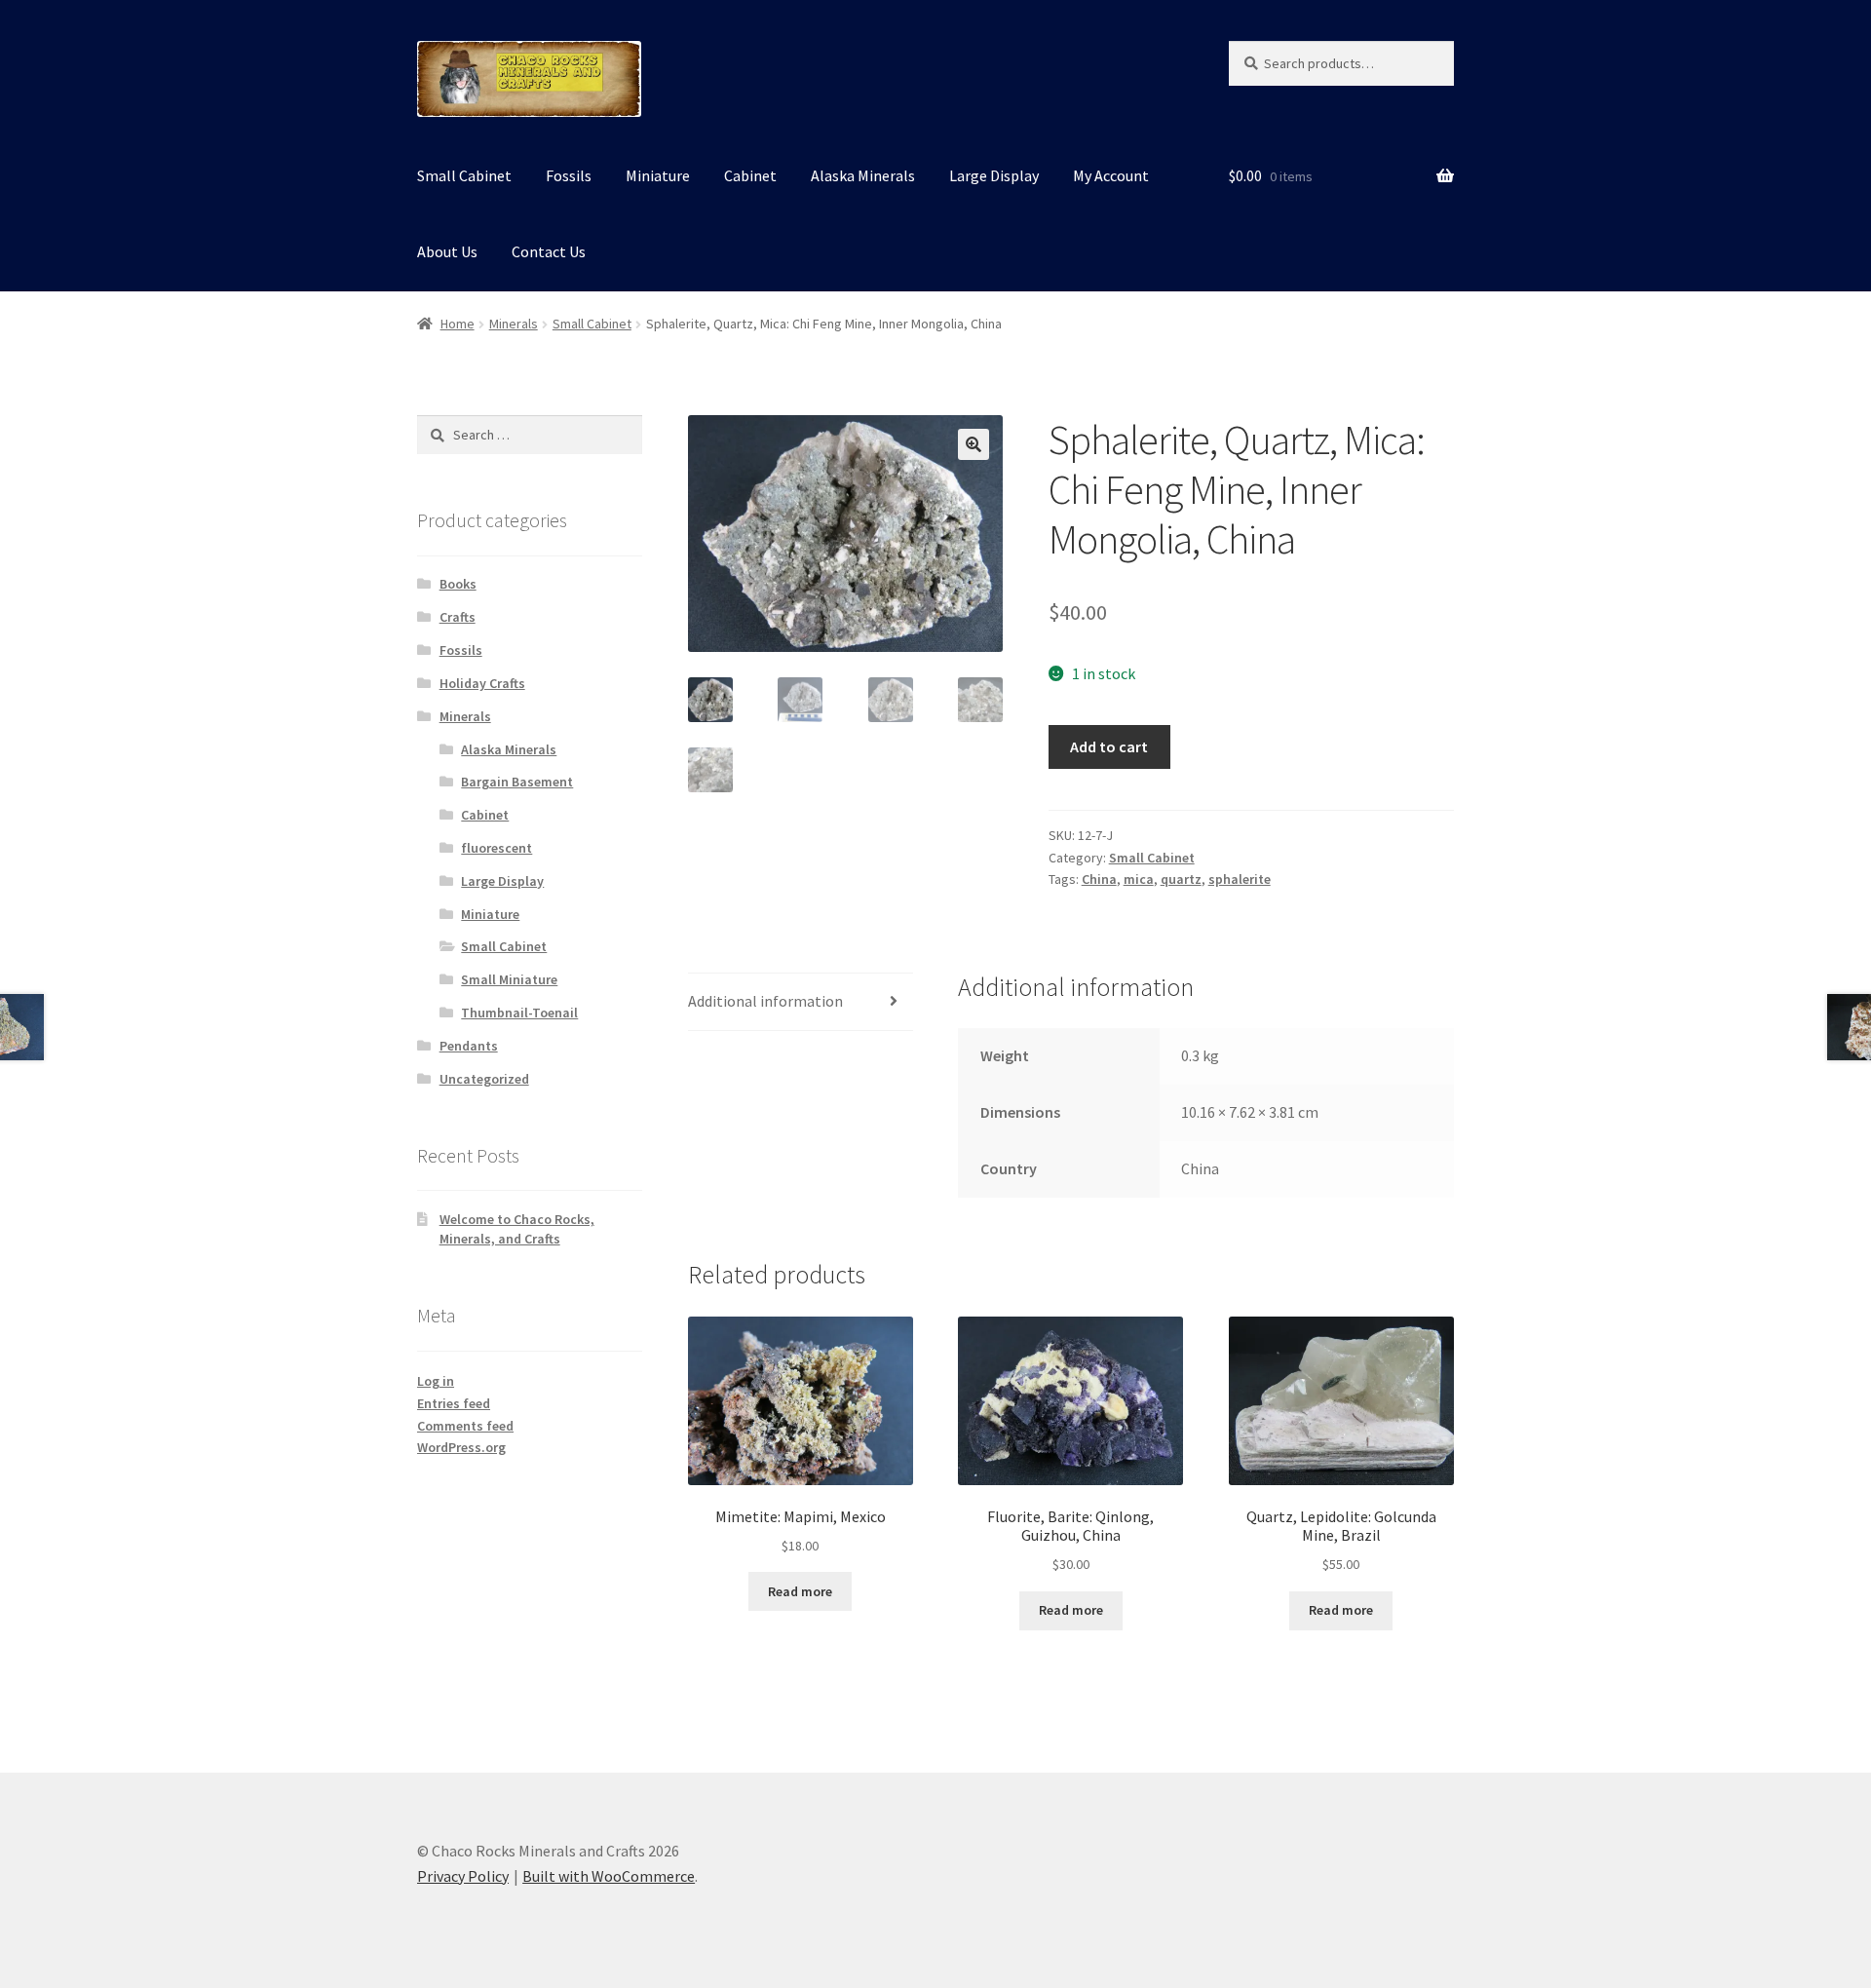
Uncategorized (484, 1079)
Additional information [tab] (765, 1001)
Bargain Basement (517, 782)
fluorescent (496, 848)
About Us (447, 251)
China (1099, 879)
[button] (974, 444)
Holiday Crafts (482, 683)
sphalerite (1240, 879)
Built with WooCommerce (609, 1876)
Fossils (569, 175)
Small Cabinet (464, 175)
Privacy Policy (463, 1876)
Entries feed (454, 1403)
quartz (1181, 879)
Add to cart (1109, 746)
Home (458, 324)
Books (458, 584)
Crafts (458, 617)
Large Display (994, 175)
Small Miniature (509, 979)
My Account (1111, 175)
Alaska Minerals (863, 175)
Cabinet (750, 175)
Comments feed (465, 1426)
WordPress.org (461, 1447)
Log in (436, 1381)
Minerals (514, 324)
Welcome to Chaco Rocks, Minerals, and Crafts (517, 1229)
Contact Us (549, 251)
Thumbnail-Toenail (519, 1013)
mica (1139, 879)
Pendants (469, 1046)
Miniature (658, 175)
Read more (800, 1591)
